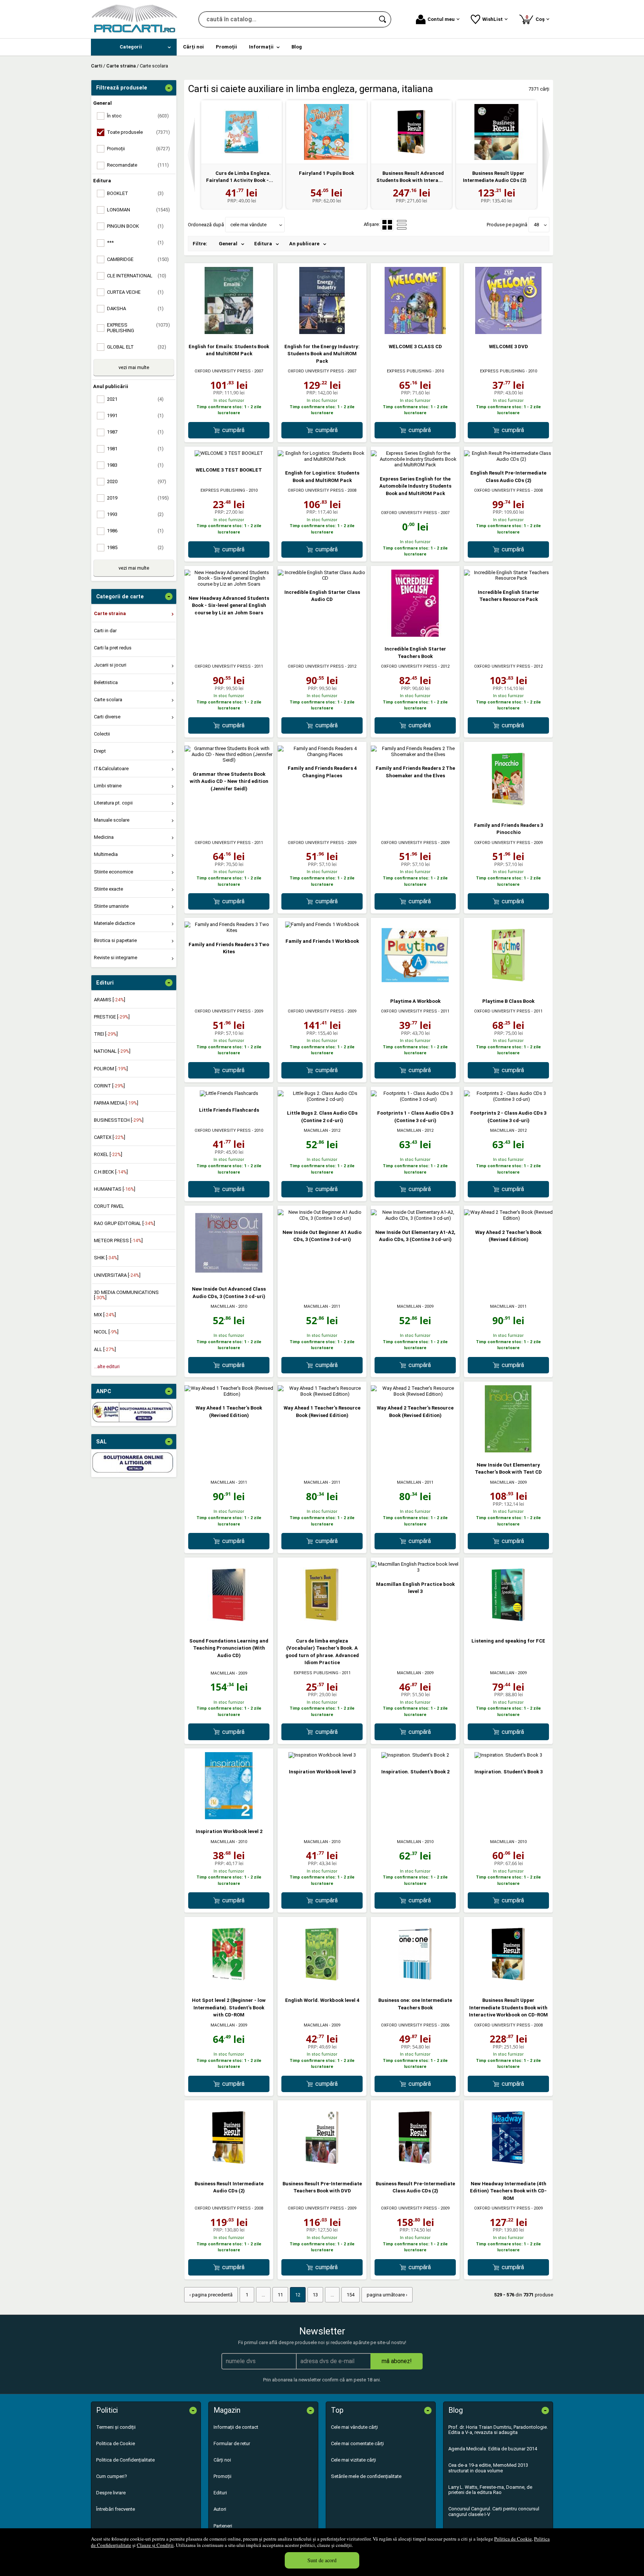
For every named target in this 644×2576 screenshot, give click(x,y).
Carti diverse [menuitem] (107, 717)
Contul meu (441, 19)
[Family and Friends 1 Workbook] (322, 924)
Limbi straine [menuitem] (108, 786)
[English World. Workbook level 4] (322, 1986)
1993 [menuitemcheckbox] (135, 514)
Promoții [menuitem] (226, 47)
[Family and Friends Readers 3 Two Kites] (229, 930)
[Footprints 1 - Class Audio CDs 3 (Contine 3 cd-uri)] (415, 1099)
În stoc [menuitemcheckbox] (138, 116)
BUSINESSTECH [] (119, 1120)
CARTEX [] (110, 1137)
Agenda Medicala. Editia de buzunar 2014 (493, 2449)
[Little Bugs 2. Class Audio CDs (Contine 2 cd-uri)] (322, 1099)
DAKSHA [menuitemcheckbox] (135, 308)
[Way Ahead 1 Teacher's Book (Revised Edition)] (229, 1394)
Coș (536, 18)
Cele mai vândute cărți (354, 2427)
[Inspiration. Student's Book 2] (415, 1755)
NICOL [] (106, 1332)
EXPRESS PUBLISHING (409, 371)
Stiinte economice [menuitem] (113, 872)
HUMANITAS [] (115, 1189)
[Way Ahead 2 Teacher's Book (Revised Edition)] (508, 1218)
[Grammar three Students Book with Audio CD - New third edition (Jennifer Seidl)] (229, 760)
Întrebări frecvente (116, 2509)
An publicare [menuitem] (304, 244)
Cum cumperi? (112, 2476)
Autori (220, 2509)
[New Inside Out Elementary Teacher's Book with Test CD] (508, 1451)
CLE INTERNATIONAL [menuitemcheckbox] (137, 276)
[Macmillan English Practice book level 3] (415, 1570)
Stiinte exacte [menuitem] (108, 889)
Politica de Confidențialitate (125, 2460)
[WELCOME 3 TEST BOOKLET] (229, 453)
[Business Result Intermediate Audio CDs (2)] (229, 2169)
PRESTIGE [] (112, 1017)
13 (315, 2295)
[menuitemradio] (402, 225)
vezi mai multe (134, 367)
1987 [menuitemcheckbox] (135, 432)
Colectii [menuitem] (102, 734)
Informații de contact (236, 2427)
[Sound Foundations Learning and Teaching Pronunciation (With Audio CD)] (229, 1627)
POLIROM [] (111, 1069)
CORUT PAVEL (109, 1206)
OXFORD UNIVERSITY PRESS (223, 371)
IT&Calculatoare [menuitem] (111, 769)
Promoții (222, 2476)
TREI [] (106, 1034)
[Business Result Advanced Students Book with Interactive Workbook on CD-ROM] (411, 132)
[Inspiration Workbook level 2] (229, 1818)
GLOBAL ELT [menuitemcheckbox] (137, 347)
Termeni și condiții (116, 2427)
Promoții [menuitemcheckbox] (138, 149)
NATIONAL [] (112, 1051)
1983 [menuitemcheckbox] (135, 465)
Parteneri (223, 2526)
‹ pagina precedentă (211, 2295)
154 (351, 2295)
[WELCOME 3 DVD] (508, 332)
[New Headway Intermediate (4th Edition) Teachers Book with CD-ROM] (508, 2169)
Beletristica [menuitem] (106, 682)
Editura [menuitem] (263, 244)
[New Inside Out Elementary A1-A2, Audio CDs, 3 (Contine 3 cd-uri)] (415, 1218)
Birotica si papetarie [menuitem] (115, 940)
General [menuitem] (228, 244)
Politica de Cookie (513, 2539)
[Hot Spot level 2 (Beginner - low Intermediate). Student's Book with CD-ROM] (229, 1986)
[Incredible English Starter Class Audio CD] (322, 578)
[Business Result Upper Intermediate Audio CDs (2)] (496, 132)
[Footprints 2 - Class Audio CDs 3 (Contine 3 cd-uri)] (508, 1099)
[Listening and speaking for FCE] (508, 1627)
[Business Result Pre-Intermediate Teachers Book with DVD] (322, 2169)
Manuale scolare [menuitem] (112, 820)
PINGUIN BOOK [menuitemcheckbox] (135, 226)
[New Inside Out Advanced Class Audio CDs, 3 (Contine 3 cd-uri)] (229, 1275)
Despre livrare (111, 2493)
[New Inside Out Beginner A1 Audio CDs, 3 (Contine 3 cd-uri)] (322, 1218)
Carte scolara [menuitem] (108, 700)
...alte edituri (107, 1366)
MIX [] (105, 1315)
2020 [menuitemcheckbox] (137, 481)
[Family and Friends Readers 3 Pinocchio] (508, 811)
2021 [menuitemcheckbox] (135, 399)
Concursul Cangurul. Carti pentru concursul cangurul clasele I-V (494, 2511)
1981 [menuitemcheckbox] (135, 449)
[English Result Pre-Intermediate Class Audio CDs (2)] (508, 459)
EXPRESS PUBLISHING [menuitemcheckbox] (138, 327)
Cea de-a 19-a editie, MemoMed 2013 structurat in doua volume (488, 2468)
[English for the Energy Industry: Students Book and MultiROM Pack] (322, 332)
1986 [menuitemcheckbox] (135, 531)
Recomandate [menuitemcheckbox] (138, 165)
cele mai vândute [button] (248, 225)
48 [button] (536, 225)
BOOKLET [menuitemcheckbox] (135, 193)
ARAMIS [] (110, 1000)
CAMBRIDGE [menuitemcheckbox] (138, 259)
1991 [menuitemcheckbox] (135, 415)
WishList (493, 19)
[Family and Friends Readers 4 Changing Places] (322, 754)
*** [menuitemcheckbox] (135, 243)
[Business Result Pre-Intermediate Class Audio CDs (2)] (415, 2169)
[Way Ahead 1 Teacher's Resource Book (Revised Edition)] (322, 1394)
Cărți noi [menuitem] (193, 47)
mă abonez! (397, 2361)
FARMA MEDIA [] (116, 1103)
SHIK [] (106, 1258)
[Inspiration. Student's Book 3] (508, 1755)
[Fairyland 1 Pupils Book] (326, 132)
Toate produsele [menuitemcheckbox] (138, 132)
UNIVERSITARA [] (117, 1275)
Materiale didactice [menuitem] (114, 923)
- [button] (169, 88)
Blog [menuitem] (297, 47)
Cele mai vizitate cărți (353, 2460)
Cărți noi (222, 2460)
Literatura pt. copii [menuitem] (113, 803)
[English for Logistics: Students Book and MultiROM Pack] (322, 459)
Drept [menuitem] (100, 751)
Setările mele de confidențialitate (366, 2476)
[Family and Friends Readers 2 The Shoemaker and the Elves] (415, 754)
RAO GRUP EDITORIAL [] (124, 1223)
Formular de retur (232, 2443)
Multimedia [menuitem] (106, 854)
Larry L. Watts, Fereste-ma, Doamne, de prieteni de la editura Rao (490, 2490)
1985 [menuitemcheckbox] (135, 547)
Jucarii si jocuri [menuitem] (110, 665)
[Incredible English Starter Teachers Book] (415, 635)
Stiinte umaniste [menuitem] (111, 906)
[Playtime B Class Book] (508, 987)
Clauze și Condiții (155, 2545)
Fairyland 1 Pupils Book (326, 173)
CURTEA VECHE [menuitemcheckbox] (135, 292)
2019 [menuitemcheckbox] (138, 498)
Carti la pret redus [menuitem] (113, 648)
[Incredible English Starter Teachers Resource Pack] (508, 578)
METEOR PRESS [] (118, 1240)
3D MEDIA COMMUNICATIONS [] (126, 1295)
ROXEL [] (108, 1154)
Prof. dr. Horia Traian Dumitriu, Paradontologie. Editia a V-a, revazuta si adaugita (498, 2430)
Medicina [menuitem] (104, 837)
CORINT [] (109, 1086)
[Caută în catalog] (383, 19)
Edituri (220, 2493)
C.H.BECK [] (111, 1172)
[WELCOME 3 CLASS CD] (415, 332)
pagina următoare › (387, 2295)
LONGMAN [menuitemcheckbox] (138, 210)
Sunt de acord (322, 2560)
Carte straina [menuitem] (110, 613)
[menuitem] (134, 47)
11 (280, 2295)
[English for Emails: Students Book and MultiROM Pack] (229, 332)
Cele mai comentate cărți (357, 2443)
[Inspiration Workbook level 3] (322, 1755)
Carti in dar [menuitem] (105, 631)
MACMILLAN (316, 1130)
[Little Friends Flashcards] (229, 1093)
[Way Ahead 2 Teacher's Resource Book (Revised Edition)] (415, 1394)
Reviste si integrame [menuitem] (116, 958)
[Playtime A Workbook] (415, 987)
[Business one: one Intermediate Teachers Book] (415, 1986)
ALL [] (105, 1349)
